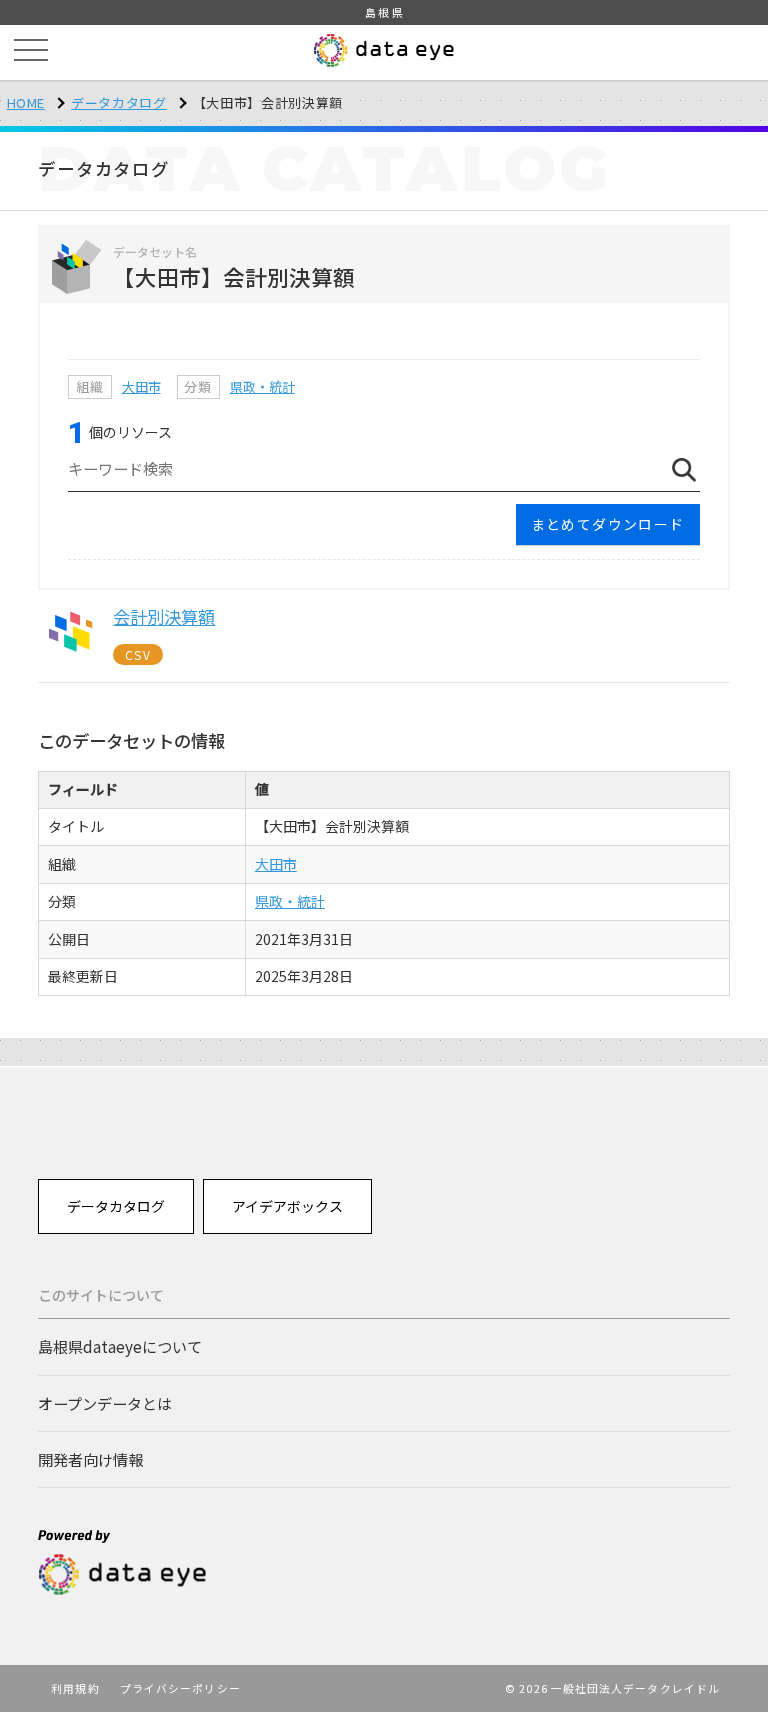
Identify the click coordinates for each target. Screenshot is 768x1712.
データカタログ (119, 102)
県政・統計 (262, 386)
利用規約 (75, 1688)
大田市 (141, 386)
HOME (26, 102)
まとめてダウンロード (608, 524)
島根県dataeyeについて (120, 1346)
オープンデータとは (105, 1403)
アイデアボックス (287, 1206)
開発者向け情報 (90, 1459)
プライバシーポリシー (180, 1688)
